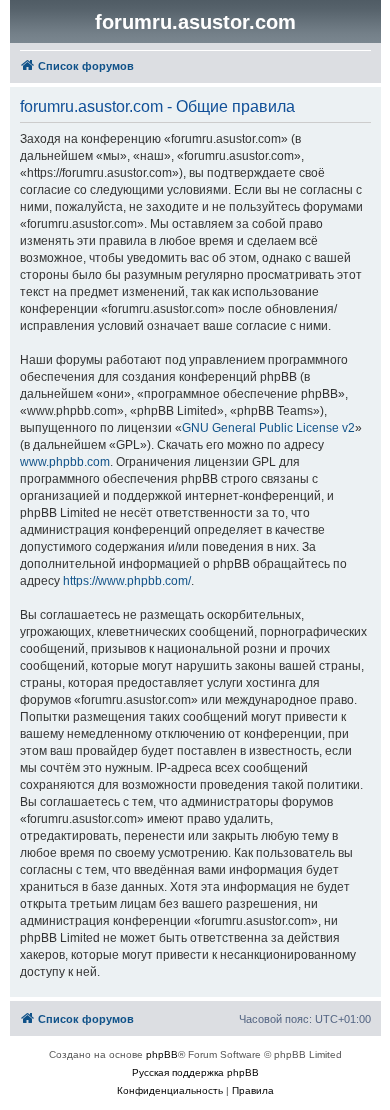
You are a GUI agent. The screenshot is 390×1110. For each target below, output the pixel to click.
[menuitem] (170, 1091)
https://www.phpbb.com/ (127, 581)
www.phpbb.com (65, 462)
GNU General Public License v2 (268, 428)
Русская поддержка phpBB (195, 1072)
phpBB (162, 1054)
